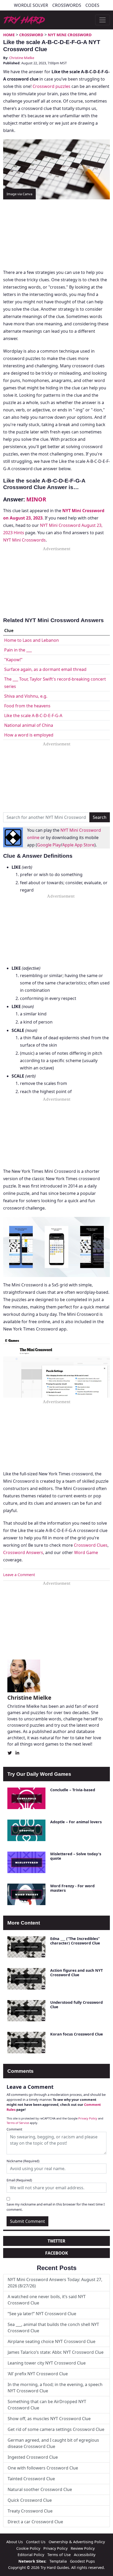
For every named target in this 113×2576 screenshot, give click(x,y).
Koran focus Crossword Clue (77, 2034)
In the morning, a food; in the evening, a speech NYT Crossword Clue (55, 2388)
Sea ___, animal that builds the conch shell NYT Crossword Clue (53, 2328)
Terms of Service (18, 2123)
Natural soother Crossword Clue (40, 2489)
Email (19, 2180)
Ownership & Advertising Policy (77, 2542)
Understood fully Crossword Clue (76, 2005)
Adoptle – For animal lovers (76, 1822)
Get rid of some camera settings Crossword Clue (56, 2429)
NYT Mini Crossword (70, 35)
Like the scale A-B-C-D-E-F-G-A (33, 715)
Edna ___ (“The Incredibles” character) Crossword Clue (75, 1941)
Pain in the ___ (18, 650)
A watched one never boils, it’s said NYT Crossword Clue (47, 2300)
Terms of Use (59, 2555)
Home (9, 35)
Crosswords (67, 5)
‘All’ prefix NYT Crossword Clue (38, 2374)
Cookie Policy (28, 2548)
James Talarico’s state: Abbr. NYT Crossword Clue (56, 2352)
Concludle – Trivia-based (73, 1790)
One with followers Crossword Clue (43, 2468)
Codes (92, 5)
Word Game (86, 1552)
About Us (15, 2542)
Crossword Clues (91, 1545)
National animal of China (29, 725)
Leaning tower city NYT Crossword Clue (47, 2363)
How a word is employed (29, 735)
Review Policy (83, 2548)
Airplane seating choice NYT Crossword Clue (52, 2341)
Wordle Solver (31, 5)
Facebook (57, 2253)
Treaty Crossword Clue (30, 2511)
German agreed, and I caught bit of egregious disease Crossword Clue (53, 2443)
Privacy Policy (88, 2118)
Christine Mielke (22, 58)
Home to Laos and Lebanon (32, 640)
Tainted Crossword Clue (31, 2479)
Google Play (49, 845)
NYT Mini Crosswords (24, 540)
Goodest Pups (82, 2561)
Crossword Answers (23, 1552)
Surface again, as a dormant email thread (45, 669)
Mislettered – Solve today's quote (76, 1856)
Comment (14, 2129)
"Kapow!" (13, 660)
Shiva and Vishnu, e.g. (26, 696)
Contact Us (36, 2542)
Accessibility (85, 2555)
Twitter (56, 2241)
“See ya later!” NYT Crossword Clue (42, 2314)
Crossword (31, 35)
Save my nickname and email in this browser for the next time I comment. (56, 2207)
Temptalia (58, 2561)
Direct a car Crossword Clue (35, 2522)
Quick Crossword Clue (30, 2500)
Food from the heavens (27, 706)
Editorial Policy (31, 2555)
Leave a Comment (19, 1575)
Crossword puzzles (52, 86)
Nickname (23, 2161)
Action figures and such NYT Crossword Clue (76, 1973)
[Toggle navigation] (102, 20)
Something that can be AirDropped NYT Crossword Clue (47, 2405)
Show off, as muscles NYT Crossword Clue (49, 2419)
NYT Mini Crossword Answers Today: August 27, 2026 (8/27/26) (55, 2283)
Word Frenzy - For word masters (72, 1888)
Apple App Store (78, 845)
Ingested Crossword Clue (33, 2457)
